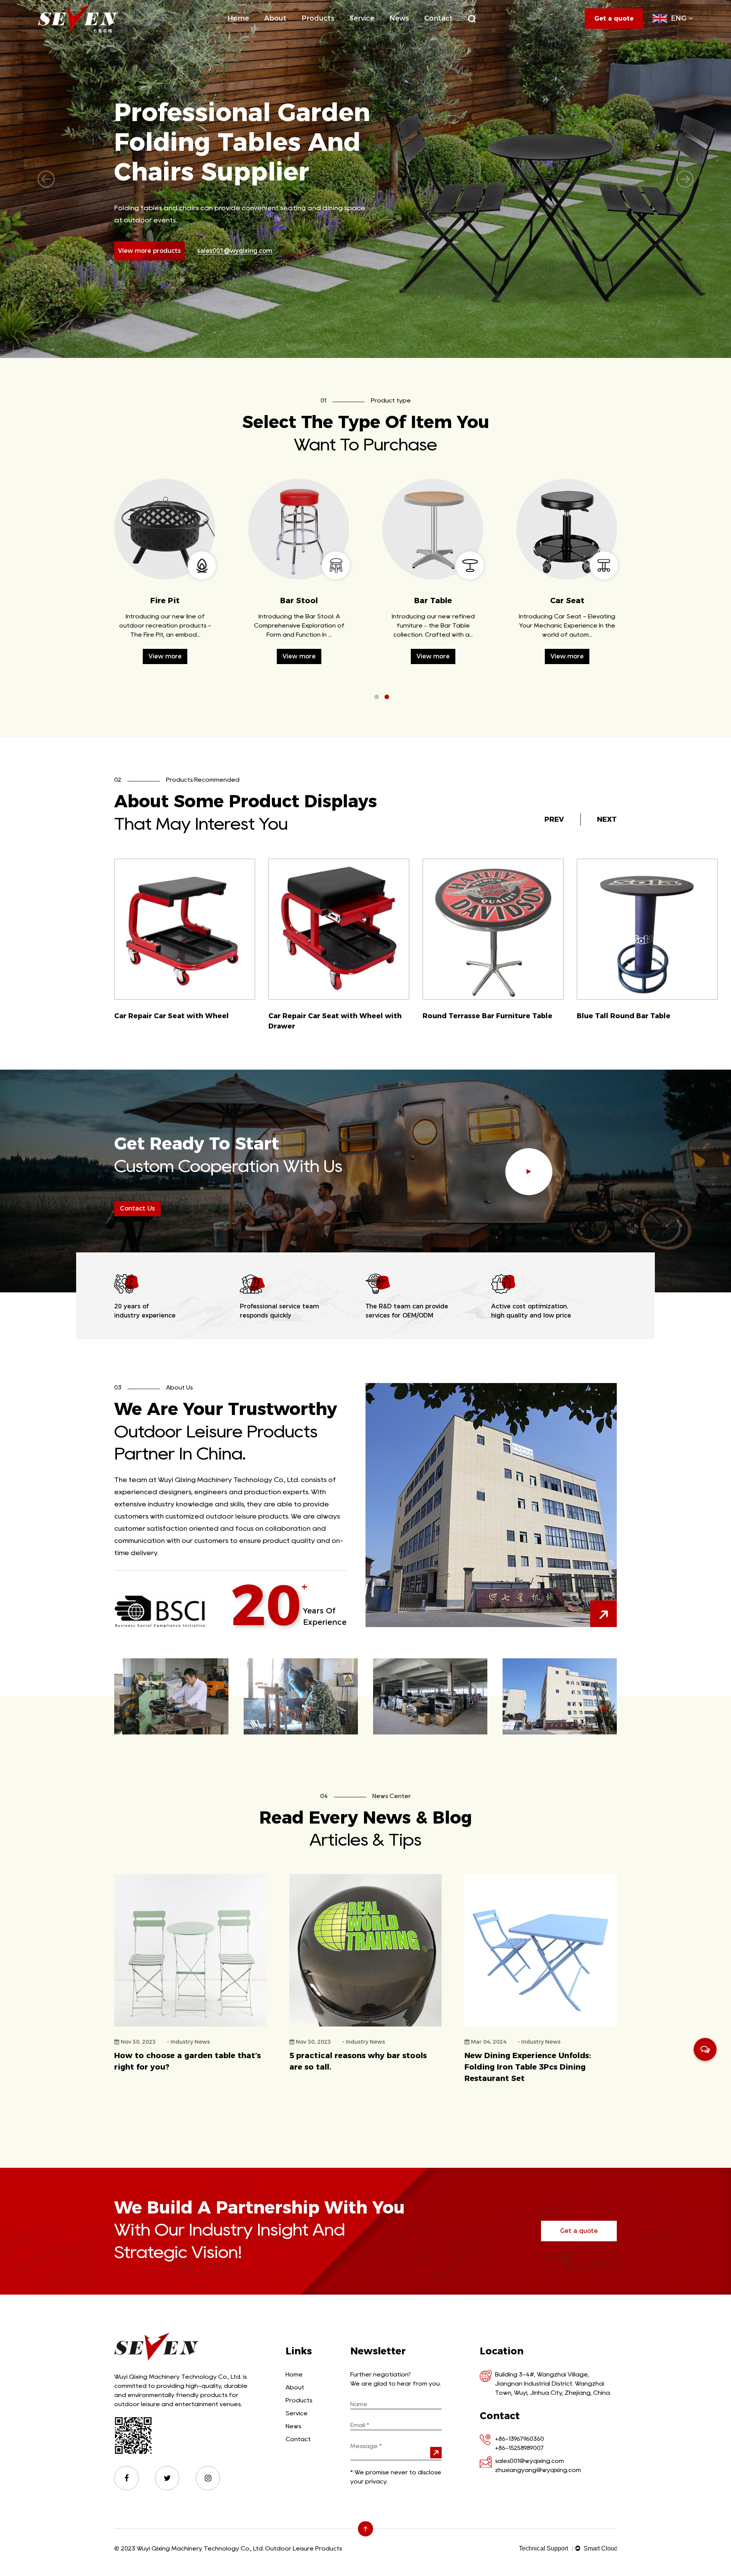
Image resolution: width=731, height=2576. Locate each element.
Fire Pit (330, 31)
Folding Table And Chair (331, 33)
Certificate (292, 31)
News (399, 18)
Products (318, 18)
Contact (438, 18)
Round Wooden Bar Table (469, 1016)
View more (165, 656)
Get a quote (579, 2231)
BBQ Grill (331, 32)
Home (238, 18)
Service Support (370, 33)
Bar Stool (567, 600)
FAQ (379, 32)
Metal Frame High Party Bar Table (175, 1016)
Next (685, 179)
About (275, 18)
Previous (46, 179)
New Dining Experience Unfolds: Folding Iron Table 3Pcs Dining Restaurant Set (353, 2067)
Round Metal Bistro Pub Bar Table (330, 1016)
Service (362, 18)
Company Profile (286, 33)
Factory (293, 32)
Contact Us (137, 1208)
